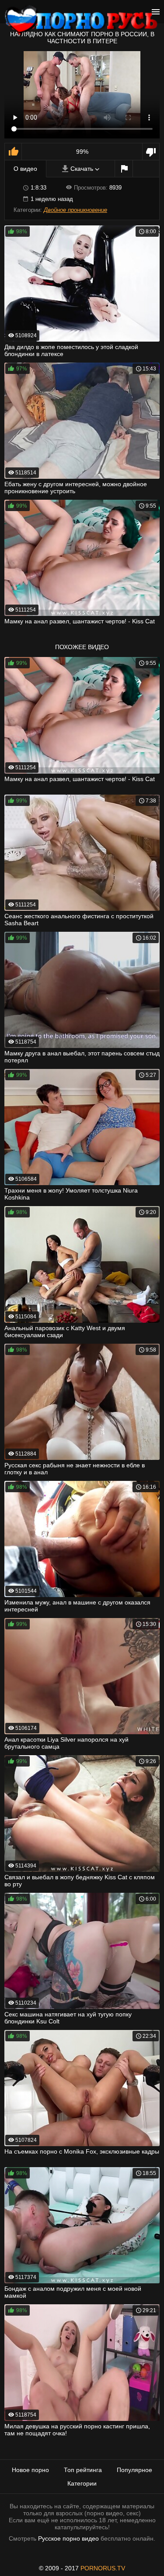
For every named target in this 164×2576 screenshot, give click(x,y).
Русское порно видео (68, 2538)
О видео (25, 169)
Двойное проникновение (75, 210)
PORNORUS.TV (103, 2568)
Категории (82, 2483)
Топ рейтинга (83, 2470)
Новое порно (30, 2470)
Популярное (134, 2470)
